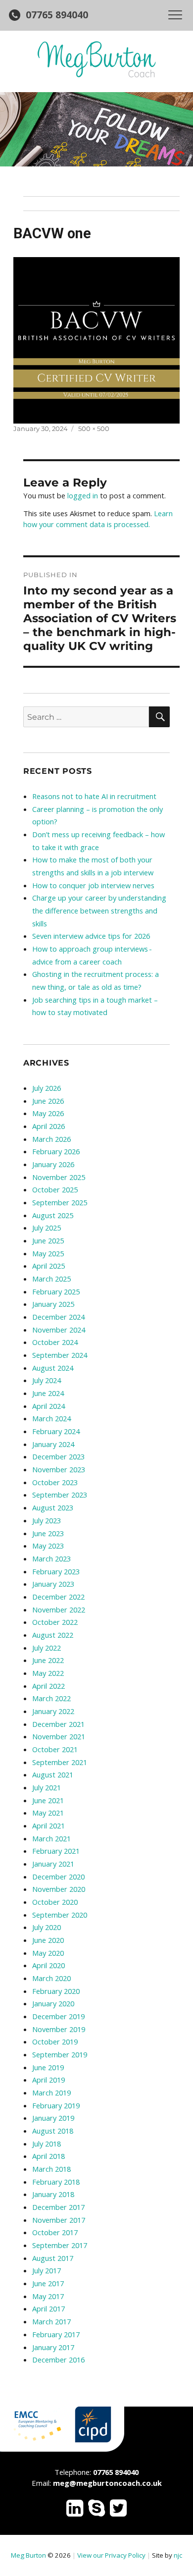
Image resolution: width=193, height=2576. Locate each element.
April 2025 (48, 1266)
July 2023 (47, 1520)
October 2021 (55, 1749)
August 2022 (53, 1635)
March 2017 (51, 2321)
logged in (83, 495)
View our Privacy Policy (111, 2555)
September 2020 (60, 1915)
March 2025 (51, 1279)
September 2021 (60, 1762)
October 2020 (55, 1902)
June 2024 (48, 1393)
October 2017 (55, 2232)
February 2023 (56, 1571)
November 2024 (59, 1330)
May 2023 (48, 1546)
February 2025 (56, 1291)
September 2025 (60, 1202)
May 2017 (48, 2296)
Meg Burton (28, 2555)
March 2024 (51, 1418)
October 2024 (55, 1342)
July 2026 (47, 1088)
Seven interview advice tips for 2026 (91, 936)
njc (178, 2555)
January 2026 (53, 1164)
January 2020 (53, 2003)
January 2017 (53, 2347)
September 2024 (60, 1355)
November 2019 (59, 2029)
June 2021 (48, 1800)
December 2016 (58, 2360)
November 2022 (59, 1610)
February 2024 (56, 1431)
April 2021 (48, 1825)
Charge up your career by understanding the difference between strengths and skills (99, 910)
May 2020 (48, 1953)
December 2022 (58, 1597)
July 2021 (47, 1787)
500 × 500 (94, 429)
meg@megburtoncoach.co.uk (107, 2483)
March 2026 (51, 1139)
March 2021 (51, 1838)
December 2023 (58, 1456)
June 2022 (48, 1660)
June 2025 (48, 1240)
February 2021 (56, 1851)
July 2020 (47, 1927)
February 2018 (56, 2182)
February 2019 (56, 2105)
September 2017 (60, 2245)
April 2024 (48, 1406)
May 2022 (48, 1673)
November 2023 (59, 1469)
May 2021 (48, 1813)
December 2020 (58, 1877)
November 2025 (59, 1177)
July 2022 (47, 1648)
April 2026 (48, 1126)
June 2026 (48, 1101)
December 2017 (58, 2207)
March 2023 (51, 1558)
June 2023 (48, 1533)
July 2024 (47, 1380)
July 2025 (47, 1228)
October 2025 (55, 1189)
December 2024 (58, 1317)
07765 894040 (57, 15)
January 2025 (53, 1304)
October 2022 (55, 1622)
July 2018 (47, 2144)
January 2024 (53, 1444)
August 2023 (53, 1507)
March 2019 (51, 2093)
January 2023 (53, 1584)
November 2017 (59, 2220)
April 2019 (48, 2080)
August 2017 (53, 2258)
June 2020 (48, 1940)
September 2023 (60, 1495)
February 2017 (56, 2334)
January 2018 (53, 2194)
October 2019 (55, 2041)
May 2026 (48, 1113)
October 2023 (55, 1482)
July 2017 (47, 2270)
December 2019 (58, 2016)
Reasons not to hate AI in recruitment (94, 796)
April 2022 (48, 1686)
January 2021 (53, 1864)
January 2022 (53, 1711)
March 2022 (51, 1698)
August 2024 (53, 1368)
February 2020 (56, 1991)
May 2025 (48, 1253)
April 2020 (48, 1965)
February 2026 (56, 1151)
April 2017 (48, 2308)
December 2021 (58, 1724)
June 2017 (48, 2283)
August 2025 (53, 1215)
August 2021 (53, 1774)
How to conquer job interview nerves (93, 885)
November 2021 (59, 1736)
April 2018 (48, 2156)
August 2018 (53, 2131)
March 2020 (51, 1978)
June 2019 (48, 2067)
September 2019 (60, 2054)
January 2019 (53, 2118)
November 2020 (59, 1889)
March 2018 (51, 2169)
